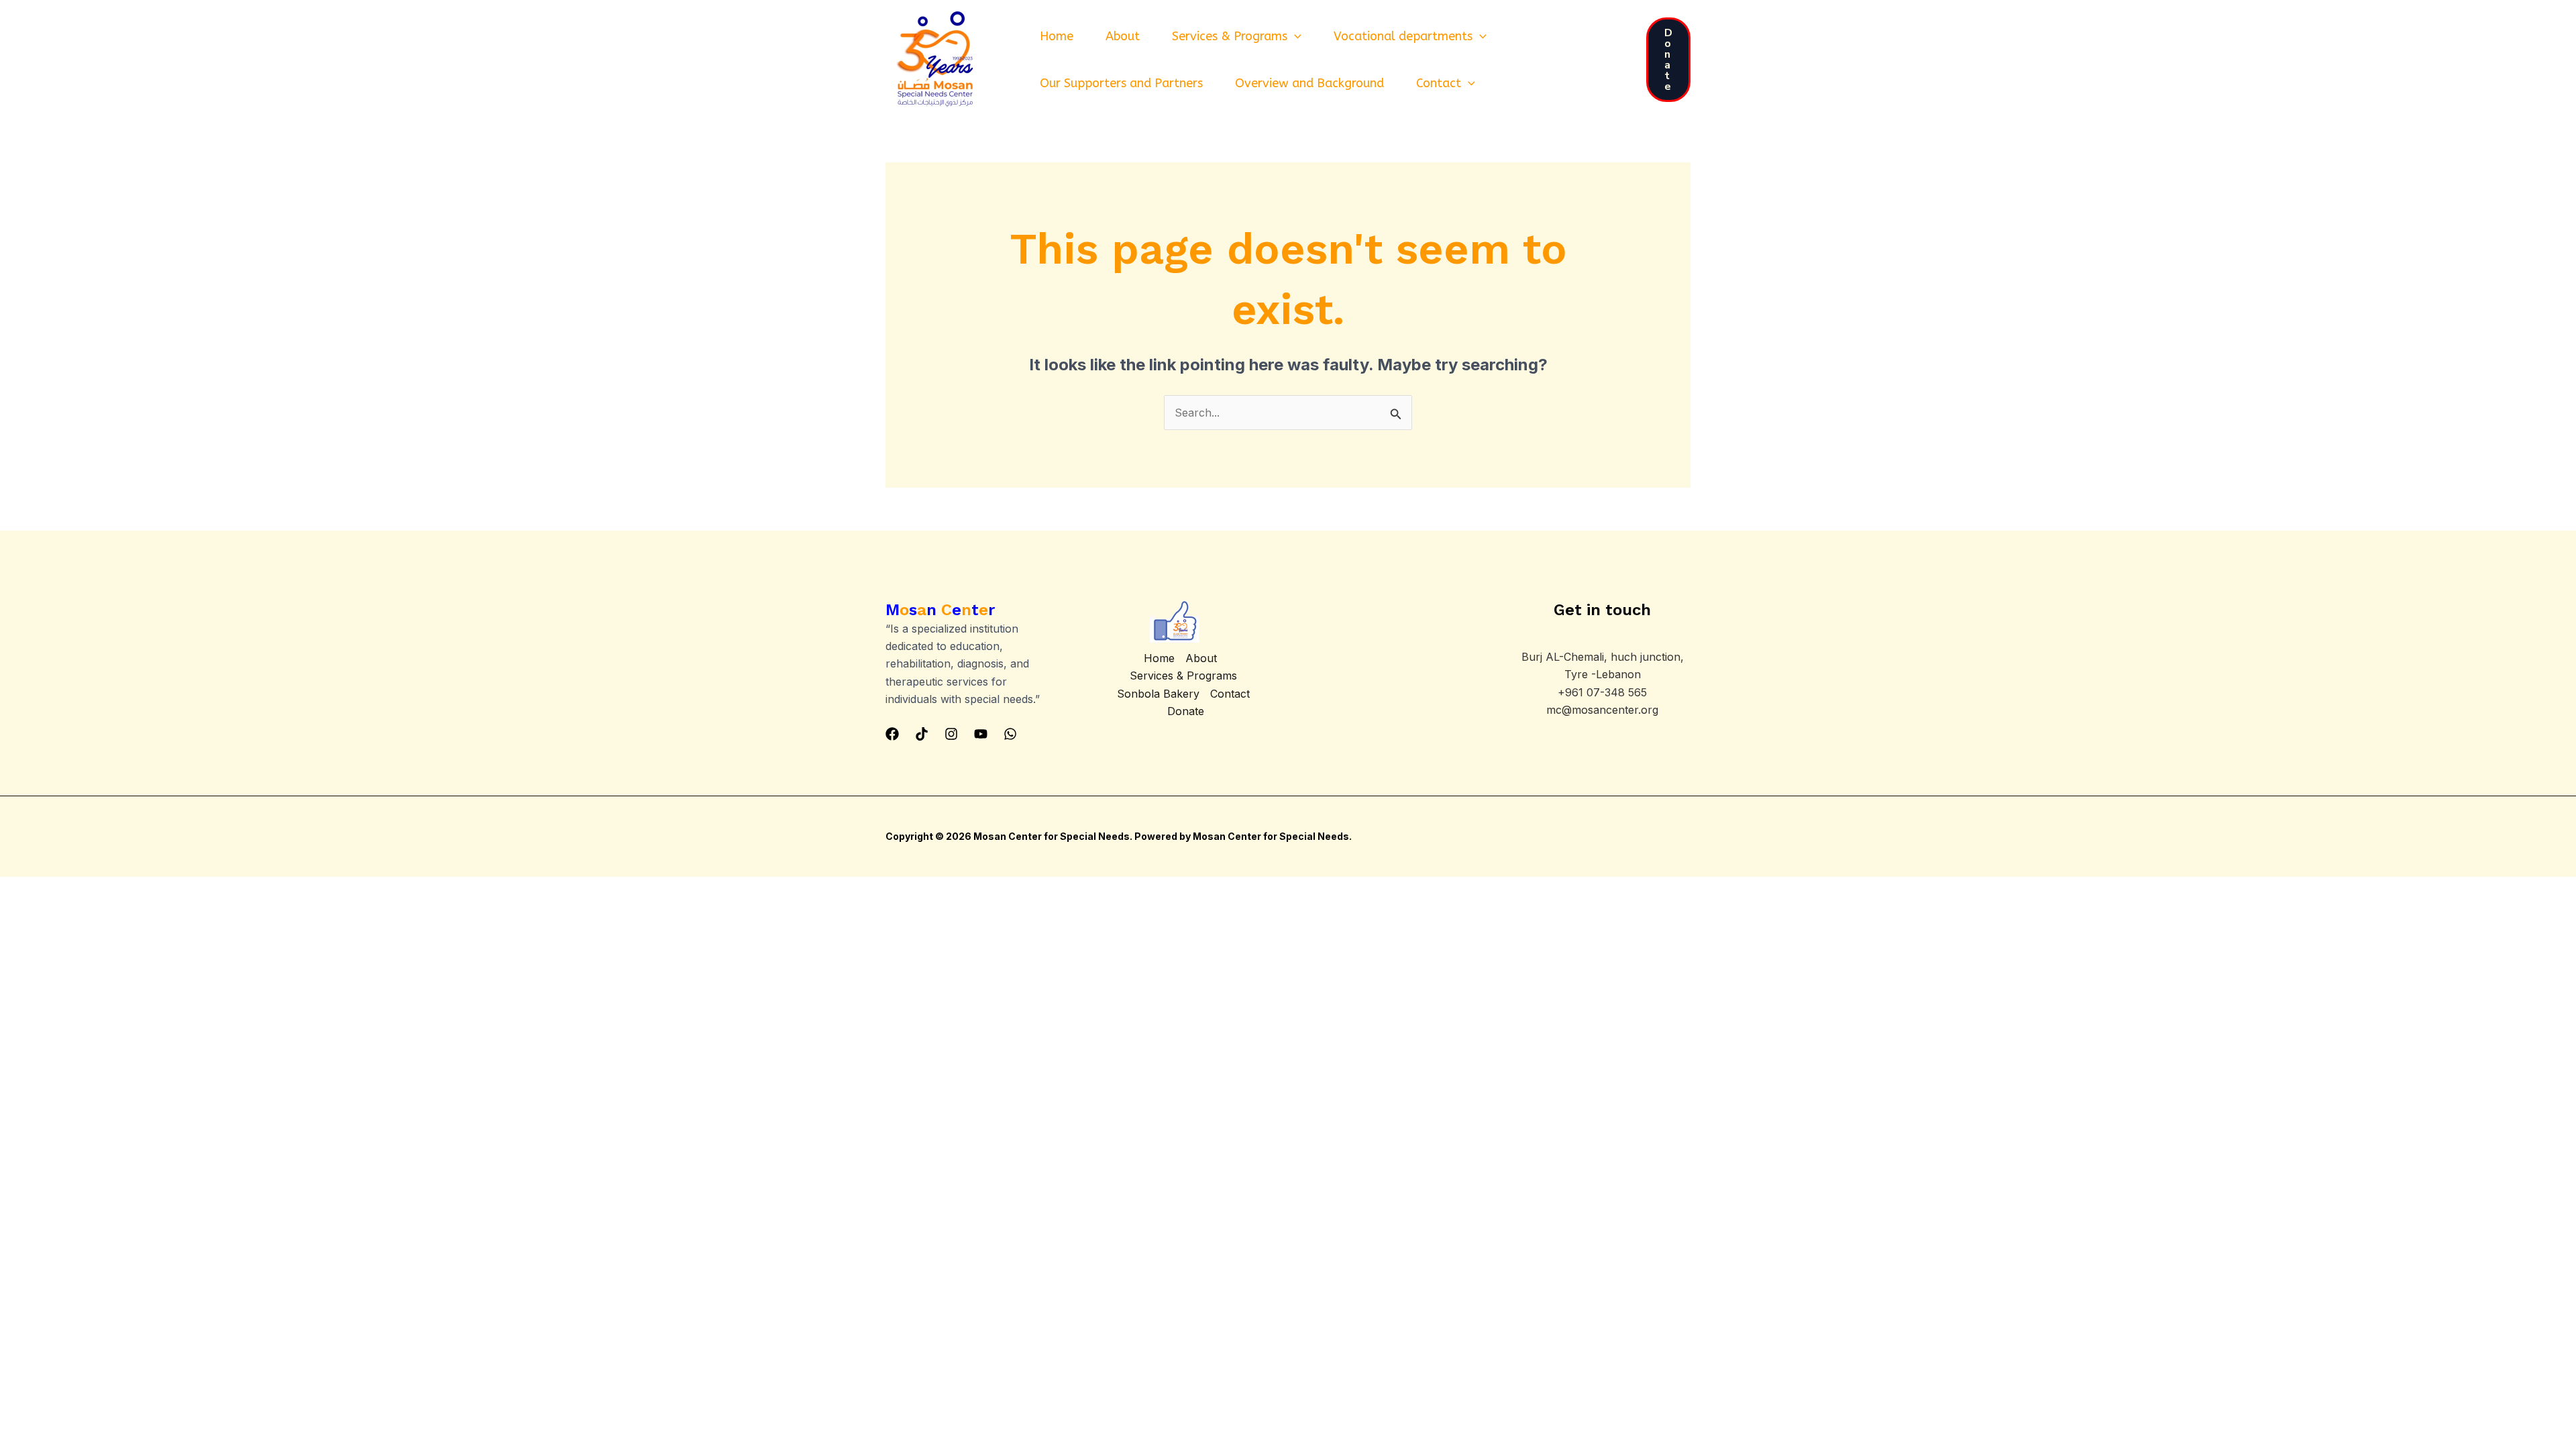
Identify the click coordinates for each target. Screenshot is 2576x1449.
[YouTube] (981, 734)
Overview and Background (1309, 83)
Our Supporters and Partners (1121, 83)
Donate (1186, 711)
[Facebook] (892, 734)
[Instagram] (951, 734)
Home (1057, 36)
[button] (1294, 36)
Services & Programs (1230, 36)
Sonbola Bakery (1158, 694)
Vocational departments (1403, 36)
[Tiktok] (922, 734)
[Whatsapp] (1010, 734)
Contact (1439, 83)
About (1123, 36)
